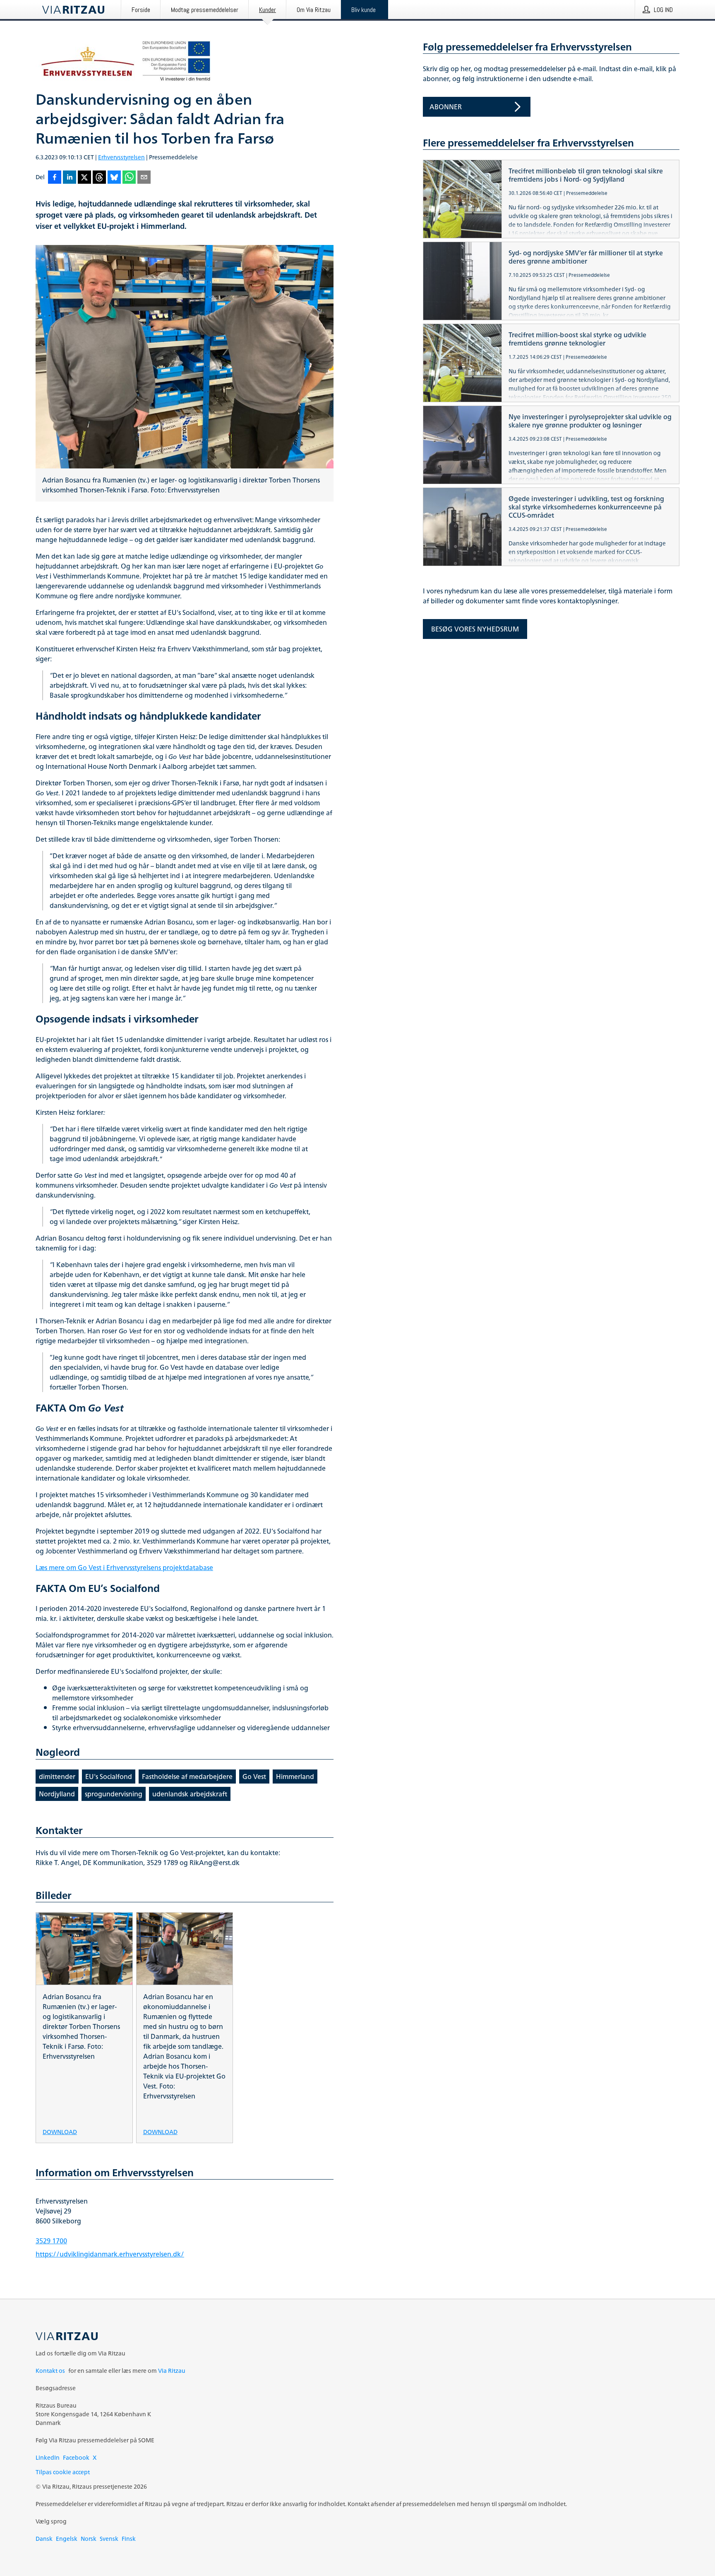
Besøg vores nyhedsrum (475, 629)
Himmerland (295, 1777)
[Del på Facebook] (55, 178)
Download (60, 2131)
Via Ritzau (172, 2371)
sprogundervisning (114, 1794)
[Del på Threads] (99, 178)
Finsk (129, 2539)
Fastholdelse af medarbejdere (187, 1777)
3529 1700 (51, 2241)
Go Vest (254, 1777)
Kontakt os (50, 2371)
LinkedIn (48, 2457)
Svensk (109, 2539)
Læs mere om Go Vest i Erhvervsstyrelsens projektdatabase (124, 1568)
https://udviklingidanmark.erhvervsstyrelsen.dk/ (110, 2254)
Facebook (76, 2457)
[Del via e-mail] (144, 178)
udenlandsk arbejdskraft (190, 1794)
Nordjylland (57, 1794)
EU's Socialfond (109, 1777)
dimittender (57, 1777)
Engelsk (67, 2539)
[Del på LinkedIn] (70, 178)
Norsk (89, 2539)
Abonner (446, 107)
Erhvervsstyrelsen (121, 157)
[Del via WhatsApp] (129, 178)
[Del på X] (84, 178)
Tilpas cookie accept (63, 2472)
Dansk (44, 2539)
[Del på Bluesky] (114, 178)
